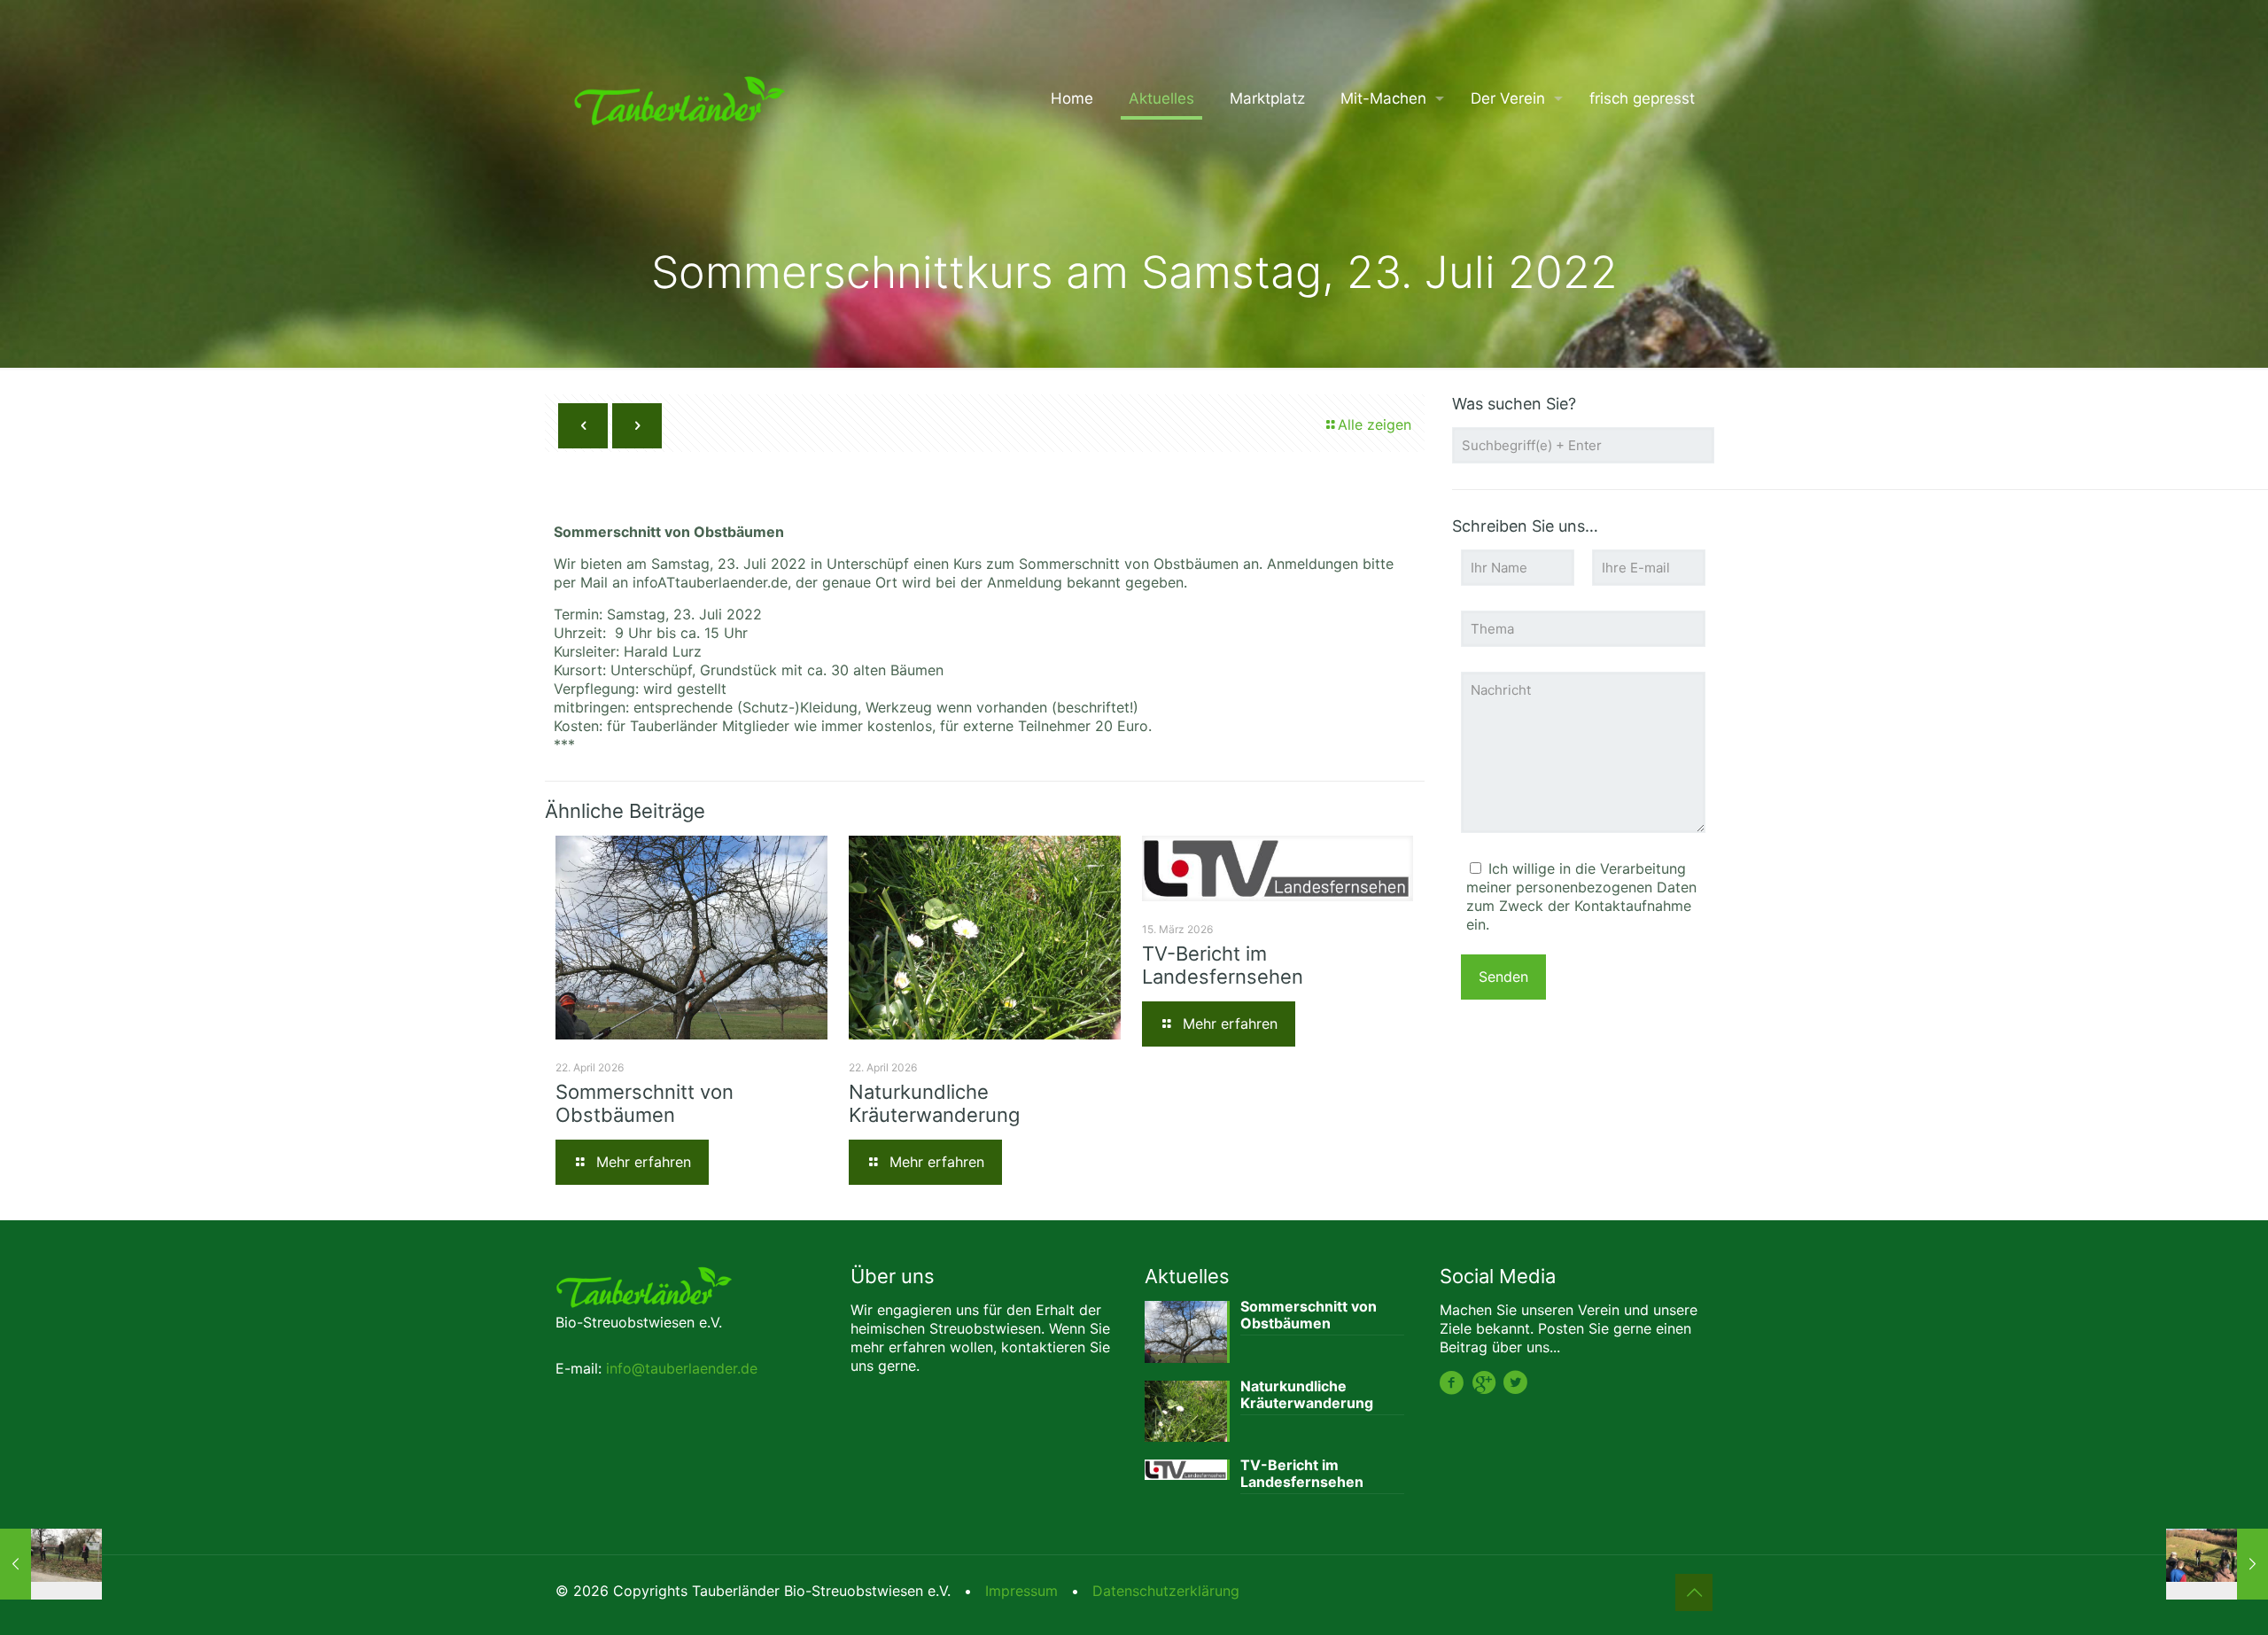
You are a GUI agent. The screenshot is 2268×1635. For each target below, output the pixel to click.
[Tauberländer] (680, 98)
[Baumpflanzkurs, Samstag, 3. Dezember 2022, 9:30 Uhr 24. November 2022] (2217, 1564)
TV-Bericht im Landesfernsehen (1223, 965)
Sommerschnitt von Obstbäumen (645, 1103)
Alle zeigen (1375, 424)
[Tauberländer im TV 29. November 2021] (51, 1564)
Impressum (1021, 1591)
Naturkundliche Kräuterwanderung (934, 1103)
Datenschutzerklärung (1166, 1591)
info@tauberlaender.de (682, 1368)
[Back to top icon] (1694, 1592)
